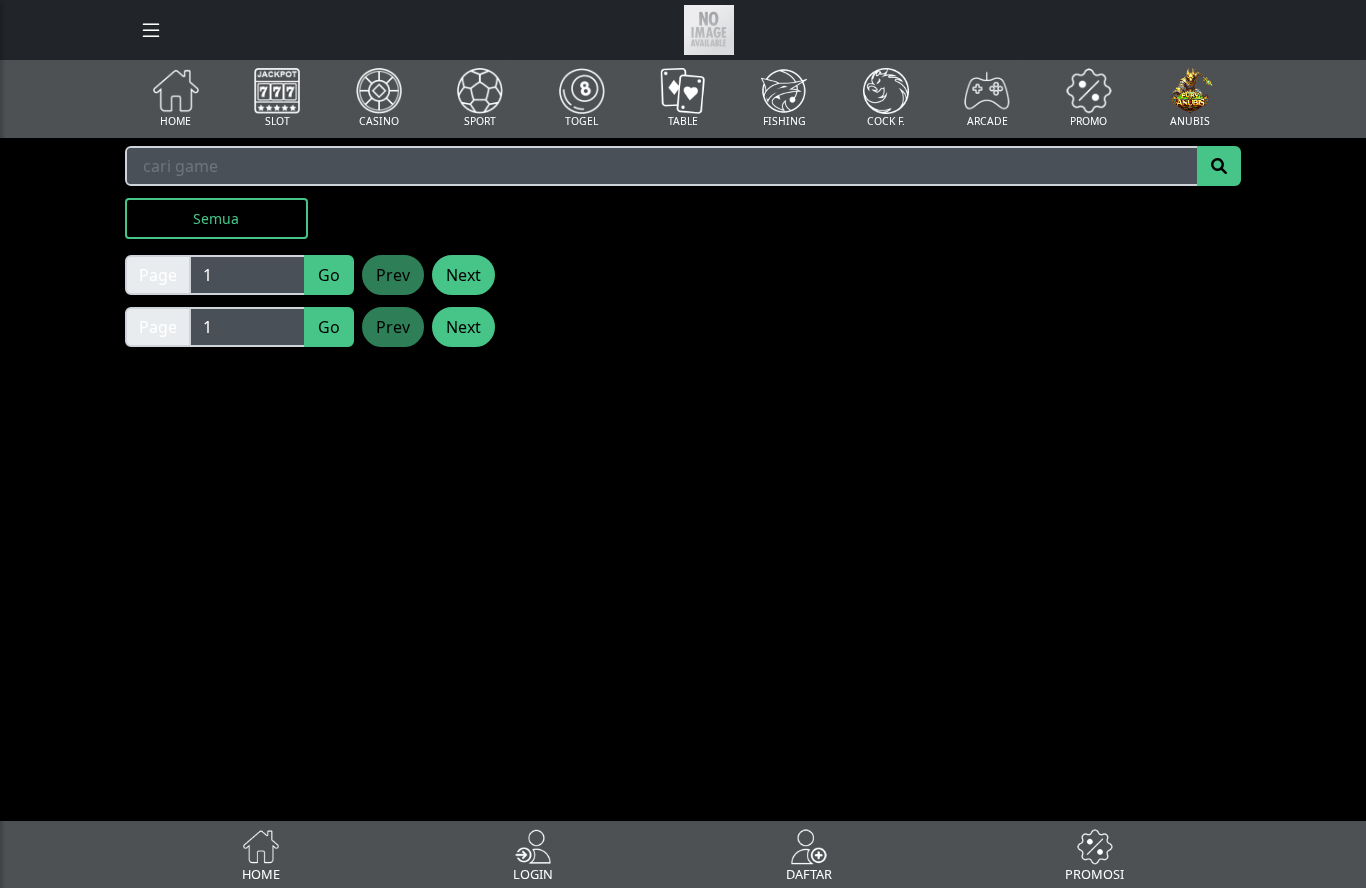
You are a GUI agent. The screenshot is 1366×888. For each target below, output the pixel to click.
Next (463, 275)
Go (329, 275)
